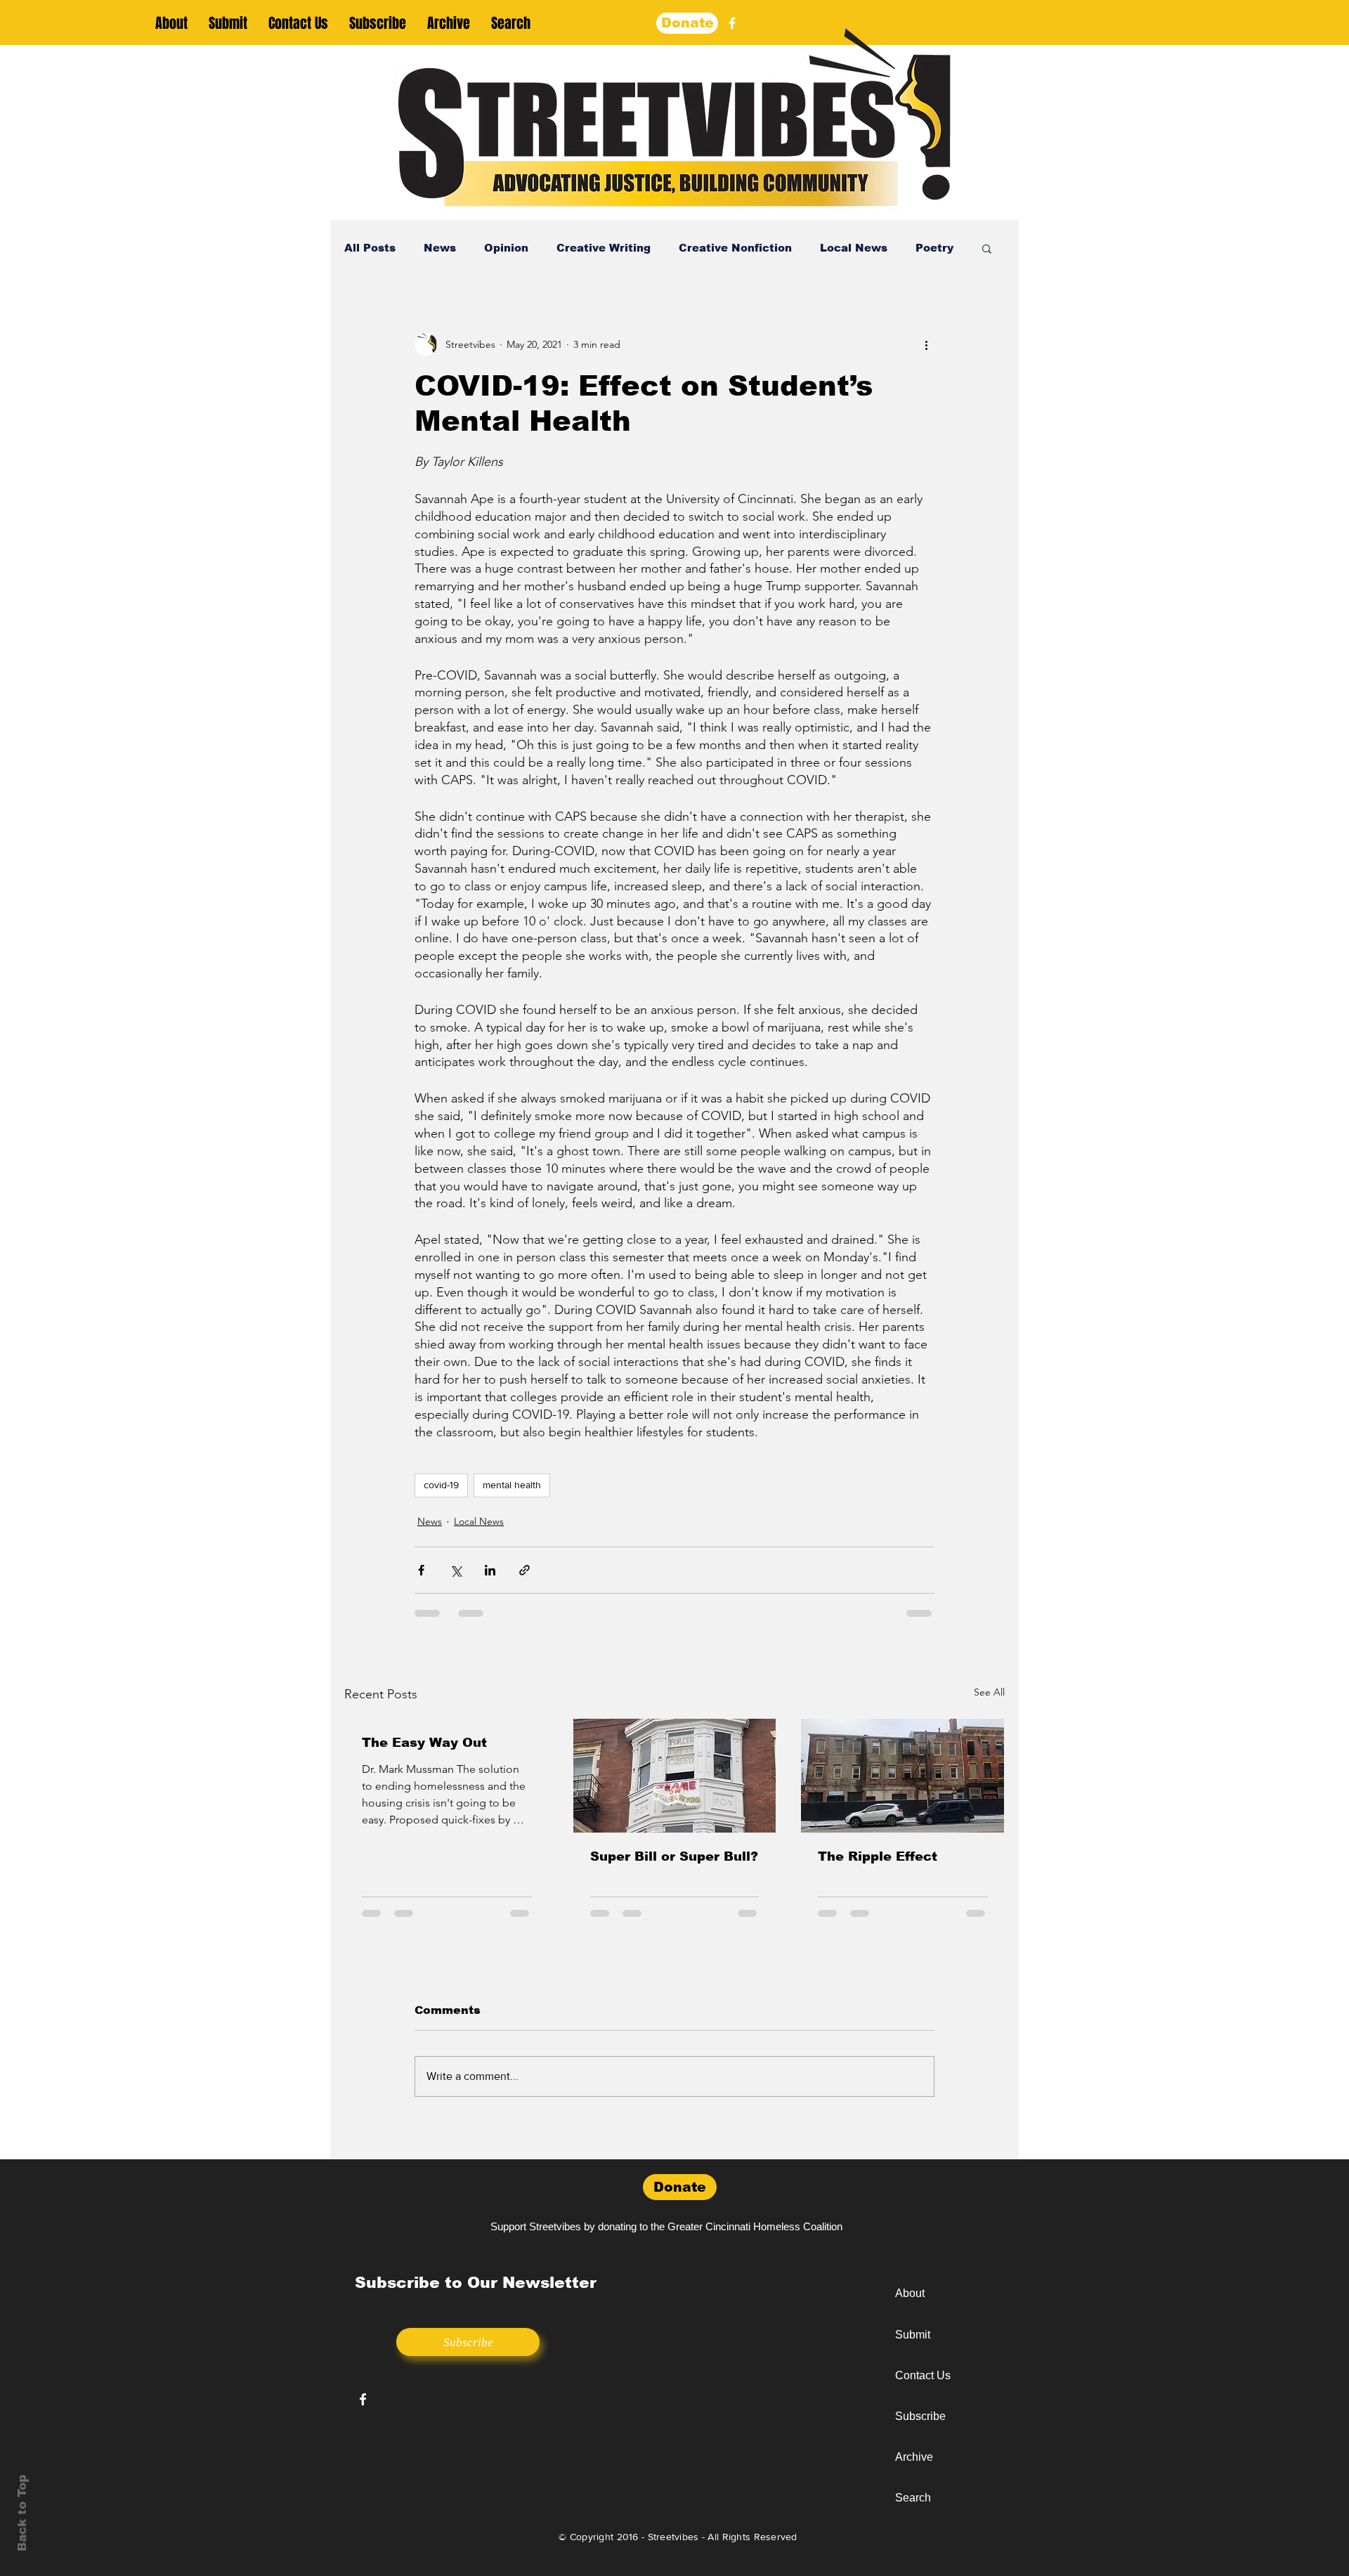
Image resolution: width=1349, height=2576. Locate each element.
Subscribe (920, 2416)
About (910, 2293)
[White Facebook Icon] (363, 2399)
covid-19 (441, 1485)
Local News (854, 248)
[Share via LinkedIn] (490, 1570)
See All (989, 1692)
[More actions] (926, 344)
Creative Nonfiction (735, 248)
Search (913, 2498)
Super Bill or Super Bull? (674, 1856)
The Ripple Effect (878, 1856)
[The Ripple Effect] (902, 1776)
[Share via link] (524, 1570)
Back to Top (22, 2513)
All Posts (370, 248)
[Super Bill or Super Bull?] (675, 1776)
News (440, 248)
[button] (987, 248)
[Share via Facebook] (421, 1570)
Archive (914, 2457)
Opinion (506, 248)
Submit (913, 2335)
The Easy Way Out (424, 1743)
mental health (512, 1485)
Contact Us (923, 2375)
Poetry (934, 248)
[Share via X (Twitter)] (456, 1570)
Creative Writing (604, 248)
